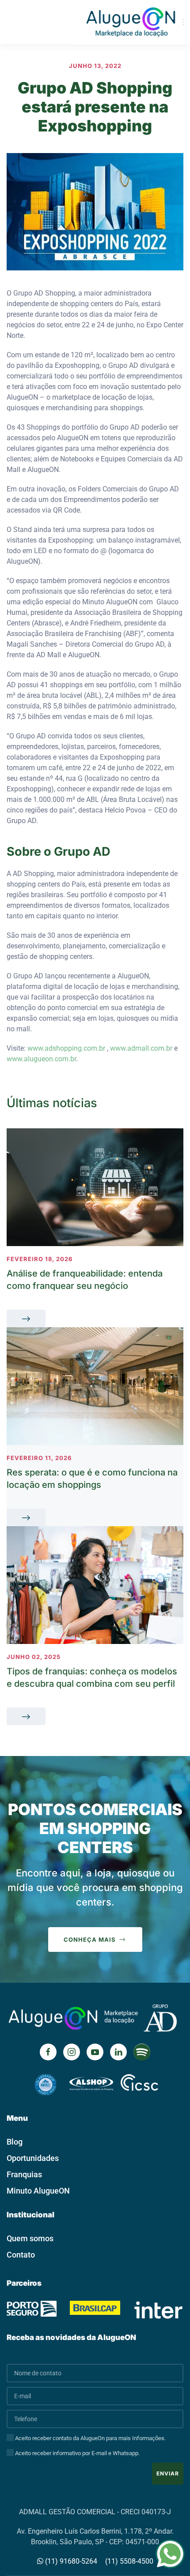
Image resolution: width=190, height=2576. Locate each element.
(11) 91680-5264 (70, 2561)
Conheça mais (90, 1939)
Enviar (168, 2473)
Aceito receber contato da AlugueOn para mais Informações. (90, 2438)
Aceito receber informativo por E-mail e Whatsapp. (77, 2453)
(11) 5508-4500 (129, 2561)
